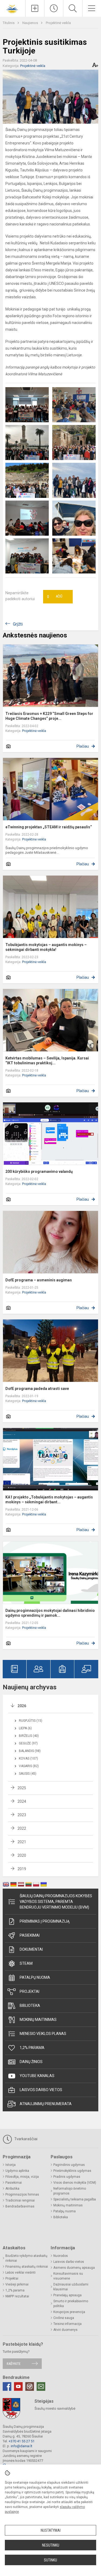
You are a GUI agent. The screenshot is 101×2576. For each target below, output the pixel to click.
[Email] (41, 2386)
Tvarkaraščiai (25, 2139)
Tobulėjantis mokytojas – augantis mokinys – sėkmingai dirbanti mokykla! (46, 947)
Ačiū (55, 597)
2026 (22, 1706)
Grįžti (18, 624)
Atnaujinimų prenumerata (46, 2104)
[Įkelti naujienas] (35, 8)
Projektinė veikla (58, 23)
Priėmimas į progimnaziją (45, 1921)
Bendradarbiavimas (20, 2206)
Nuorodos (61, 2256)
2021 (22, 1842)
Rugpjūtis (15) (31, 1721)
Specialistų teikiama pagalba (75, 2199)
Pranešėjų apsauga (67, 2295)
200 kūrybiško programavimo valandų (39, 1171)
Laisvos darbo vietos (41, 2090)
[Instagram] (30, 2386)
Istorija (11, 2165)
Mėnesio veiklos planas (43, 2034)
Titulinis (9, 23)
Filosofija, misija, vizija (22, 2177)
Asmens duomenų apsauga (74, 2268)
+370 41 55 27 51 (22, 2441)
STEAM (26, 1963)
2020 (22, 1855)
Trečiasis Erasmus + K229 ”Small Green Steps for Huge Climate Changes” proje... (49, 716)
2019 (22, 1869)
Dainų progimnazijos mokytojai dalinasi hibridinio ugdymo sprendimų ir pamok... (50, 1613)
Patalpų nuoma (35, 1977)
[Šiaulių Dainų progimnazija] (13, 8)
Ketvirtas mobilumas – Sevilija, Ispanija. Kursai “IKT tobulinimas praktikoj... (47, 1061)
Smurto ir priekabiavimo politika (71, 2304)
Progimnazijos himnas (22, 2195)
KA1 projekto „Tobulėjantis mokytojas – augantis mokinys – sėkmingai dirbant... (49, 1500)
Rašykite (14, 2364)
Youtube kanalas (37, 2076)
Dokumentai (31, 1949)
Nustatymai (51, 2530)
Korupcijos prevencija (69, 2312)
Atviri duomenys (65, 2330)
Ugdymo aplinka (17, 2171)
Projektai (29, 1991)
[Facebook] (7, 2386)
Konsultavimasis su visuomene (68, 2276)
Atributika (12, 2189)
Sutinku (50, 2560)
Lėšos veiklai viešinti (20, 2273)
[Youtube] (18, 2386)
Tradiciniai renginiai (20, 2200)
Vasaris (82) (29, 1766)
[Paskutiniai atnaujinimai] (54, 8)
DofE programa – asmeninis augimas (39, 1280)
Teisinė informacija (67, 2324)
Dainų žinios (31, 2062)
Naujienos (31, 23)
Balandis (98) (30, 1751)
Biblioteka (30, 2006)
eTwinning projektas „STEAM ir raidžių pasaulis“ (49, 827)
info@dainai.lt (22, 2446)
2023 (22, 1815)
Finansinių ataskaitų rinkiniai (27, 2267)
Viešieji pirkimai (17, 2284)
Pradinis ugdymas (67, 2177)
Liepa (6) (25, 1728)
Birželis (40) (29, 1736)
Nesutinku (51, 2545)
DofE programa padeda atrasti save (37, 1389)
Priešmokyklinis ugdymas (72, 2171)
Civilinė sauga (64, 2318)
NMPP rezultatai (17, 2296)
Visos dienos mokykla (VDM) (75, 2183)
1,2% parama (32, 2048)
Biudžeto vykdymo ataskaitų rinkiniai (26, 2258)
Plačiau (83, 746)
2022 (22, 1828)
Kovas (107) (28, 1758)
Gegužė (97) (28, 1743)
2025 (22, 1788)
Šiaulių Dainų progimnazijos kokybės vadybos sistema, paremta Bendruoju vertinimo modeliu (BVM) (56, 1902)
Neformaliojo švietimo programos (70, 2191)
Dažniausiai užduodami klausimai (71, 2287)
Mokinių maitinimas (38, 2020)
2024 (22, 1801)
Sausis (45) (28, 1774)
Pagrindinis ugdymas (69, 2165)
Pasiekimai (30, 1935)
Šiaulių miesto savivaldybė (55, 2408)
